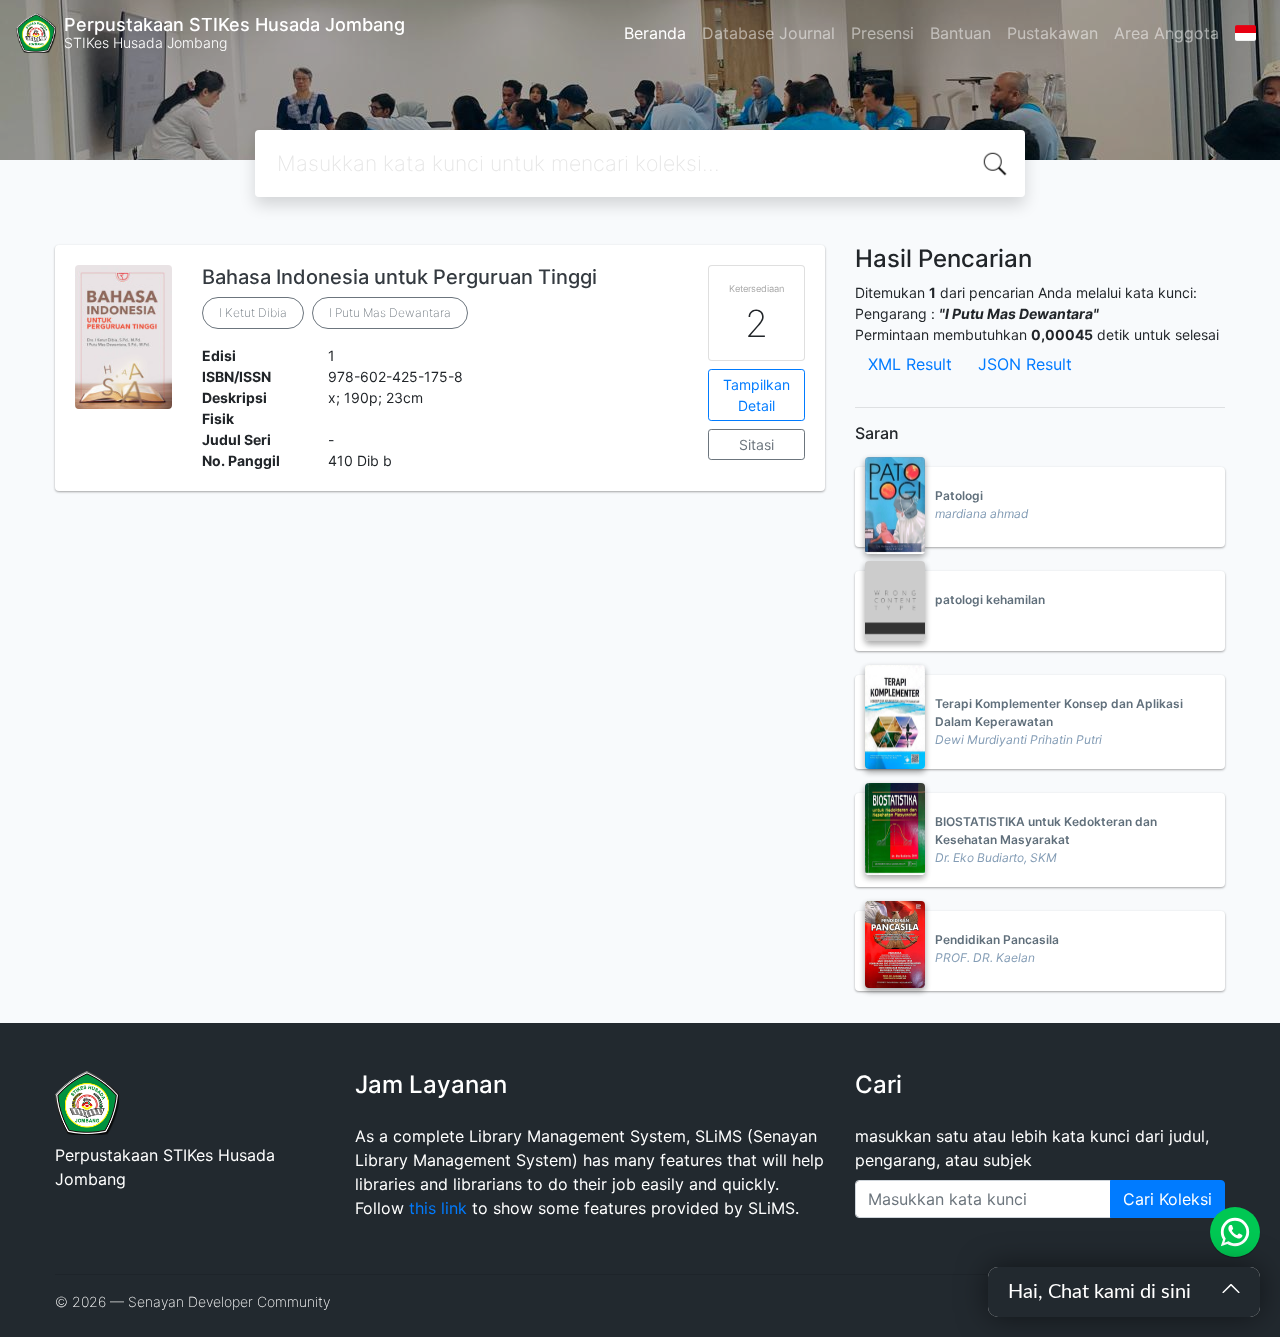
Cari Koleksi (1167, 1199)
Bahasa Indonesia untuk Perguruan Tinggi (399, 277)
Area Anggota (1166, 33)
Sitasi (756, 444)
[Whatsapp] (1235, 1232)
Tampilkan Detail (756, 395)
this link (438, 1208)
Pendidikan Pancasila (997, 939)
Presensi (882, 33)
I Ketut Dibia (253, 312)
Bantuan (960, 33)
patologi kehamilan (990, 599)
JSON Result (1025, 364)
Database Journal (768, 33)
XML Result (910, 364)
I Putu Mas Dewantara (390, 312)
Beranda (655, 33)
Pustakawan (1052, 33)
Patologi (959, 495)
